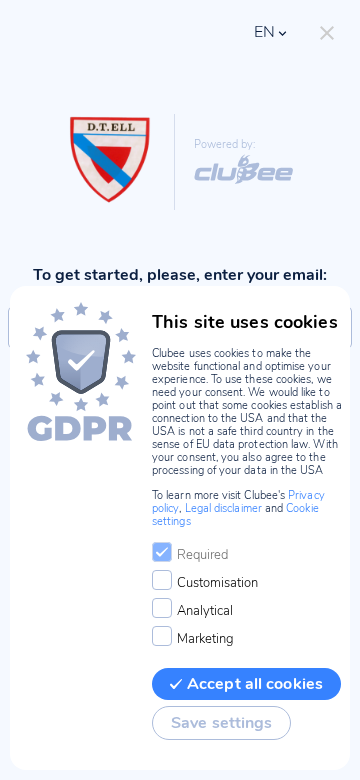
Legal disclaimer (223, 508)
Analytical (205, 611)
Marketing (205, 639)
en (264, 32)
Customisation (217, 583)
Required (202, 555)
